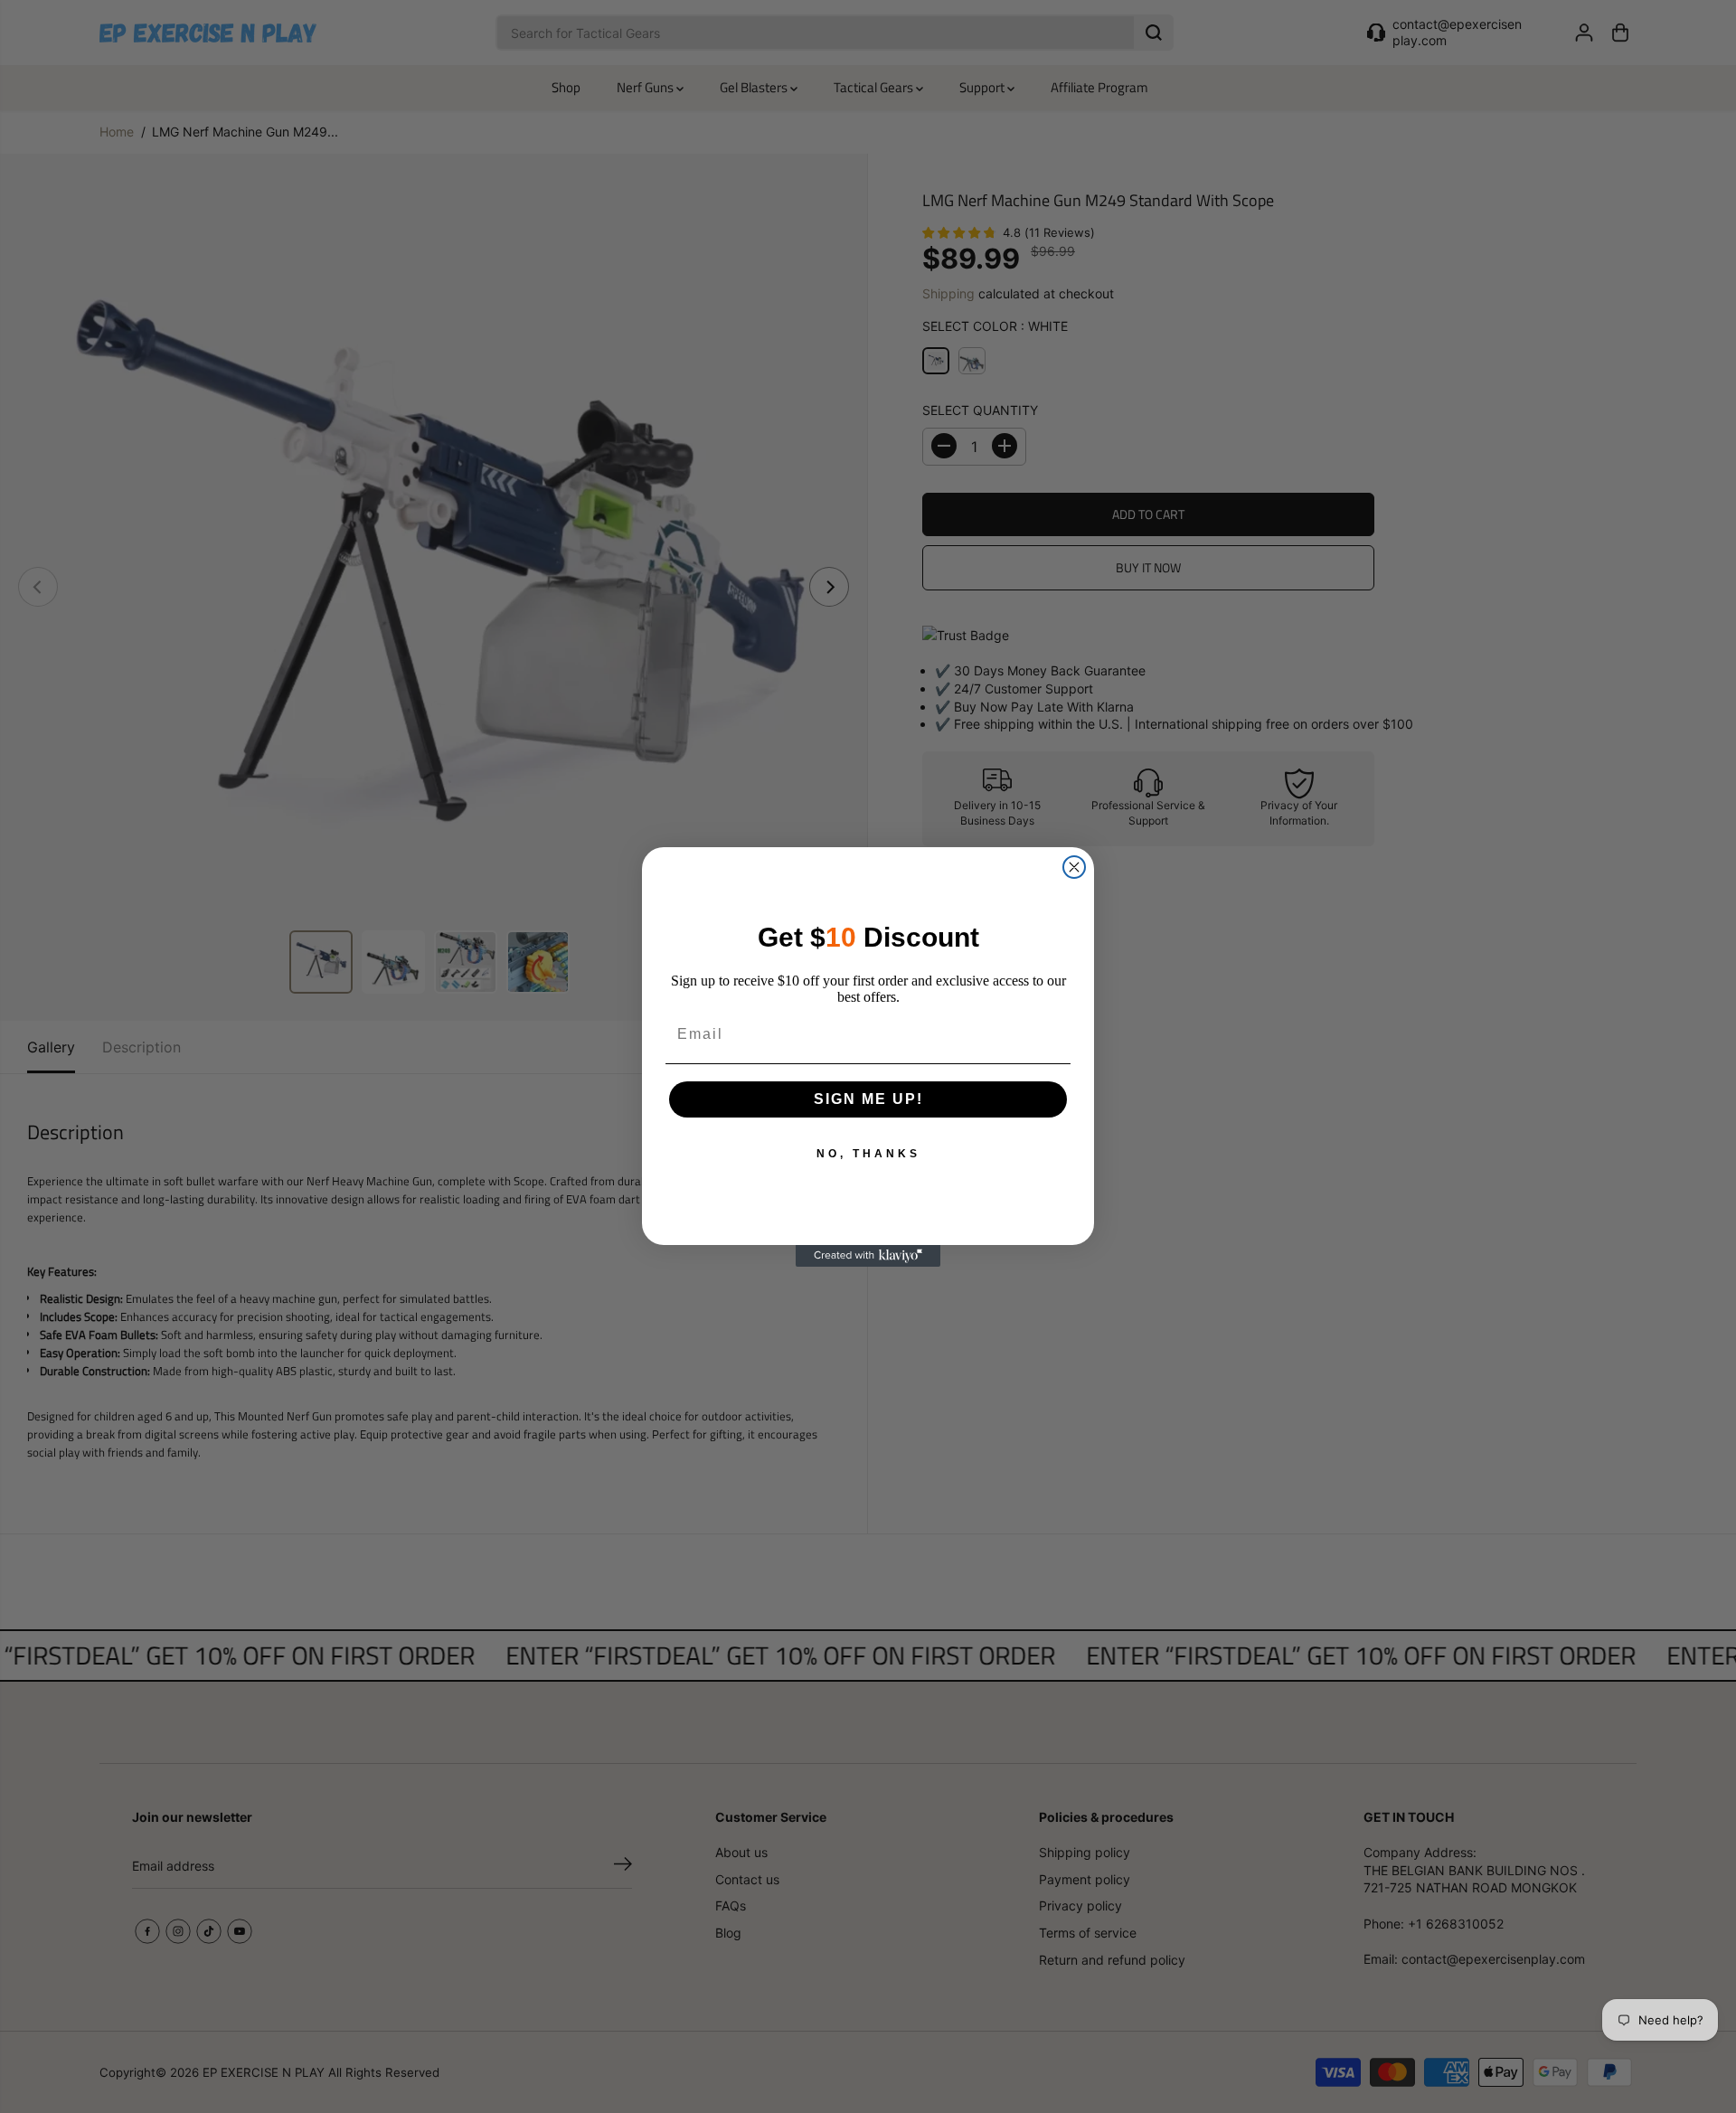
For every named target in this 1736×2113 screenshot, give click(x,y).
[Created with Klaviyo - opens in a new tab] (868, 1256)
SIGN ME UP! (868, 1099)
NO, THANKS (868, 1154)
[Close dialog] (1074, 867)
